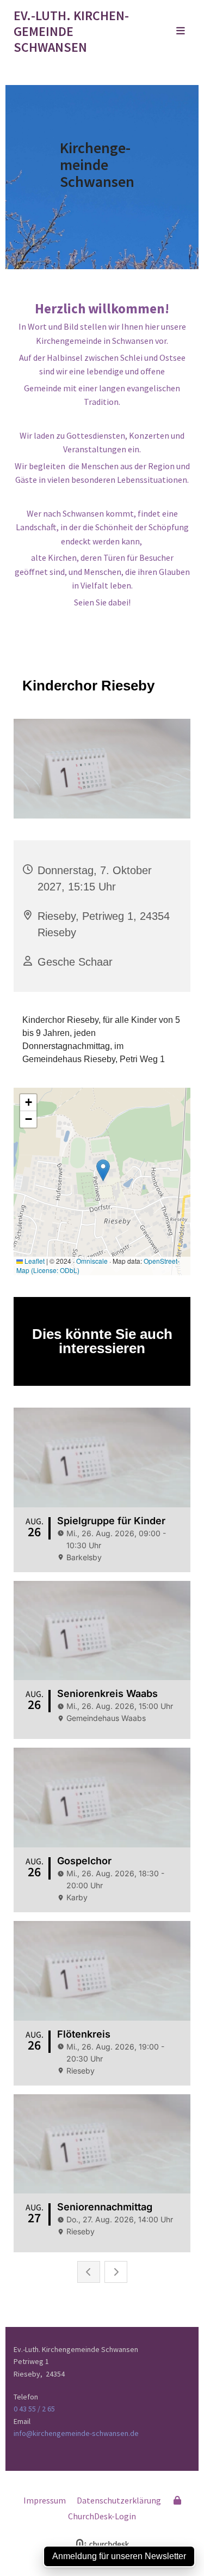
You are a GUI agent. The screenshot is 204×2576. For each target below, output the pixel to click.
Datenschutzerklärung (119, 2500)
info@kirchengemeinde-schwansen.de (76, 2433)
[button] (170, 32)
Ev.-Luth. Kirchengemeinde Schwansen (71, 31)
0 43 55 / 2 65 (34, 2409)
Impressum (45, 2500)
